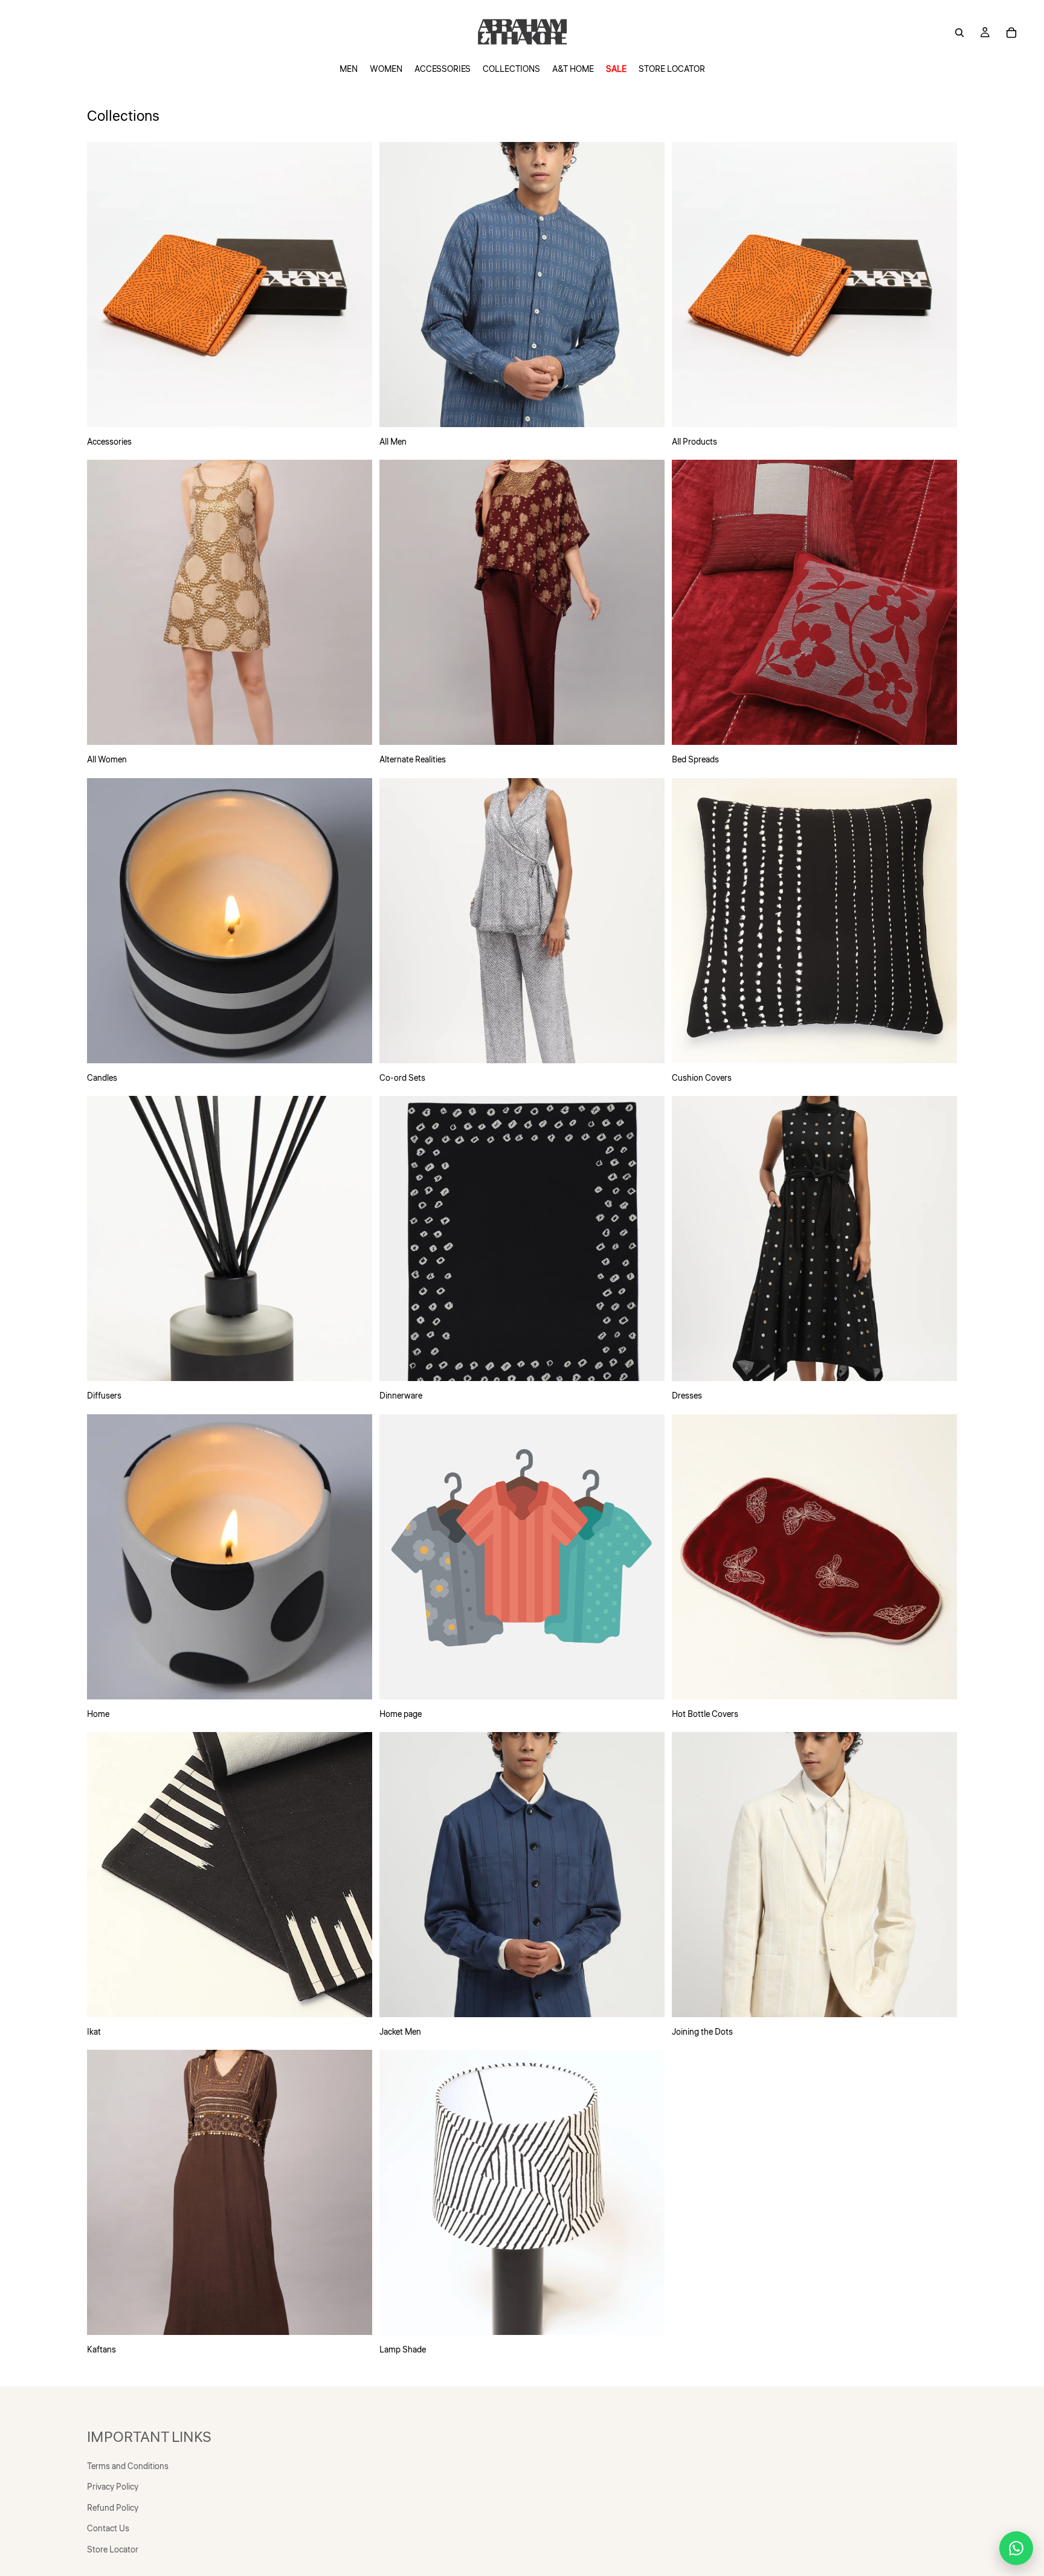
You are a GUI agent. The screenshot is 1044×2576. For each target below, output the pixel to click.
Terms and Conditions (128, 2467)
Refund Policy (113, 2508)
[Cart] (1011, 33)
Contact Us (108, 2529)
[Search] (959, 33)
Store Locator (113, 2550)
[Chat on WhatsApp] (1016, 2548)
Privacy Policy (113, 2487)
